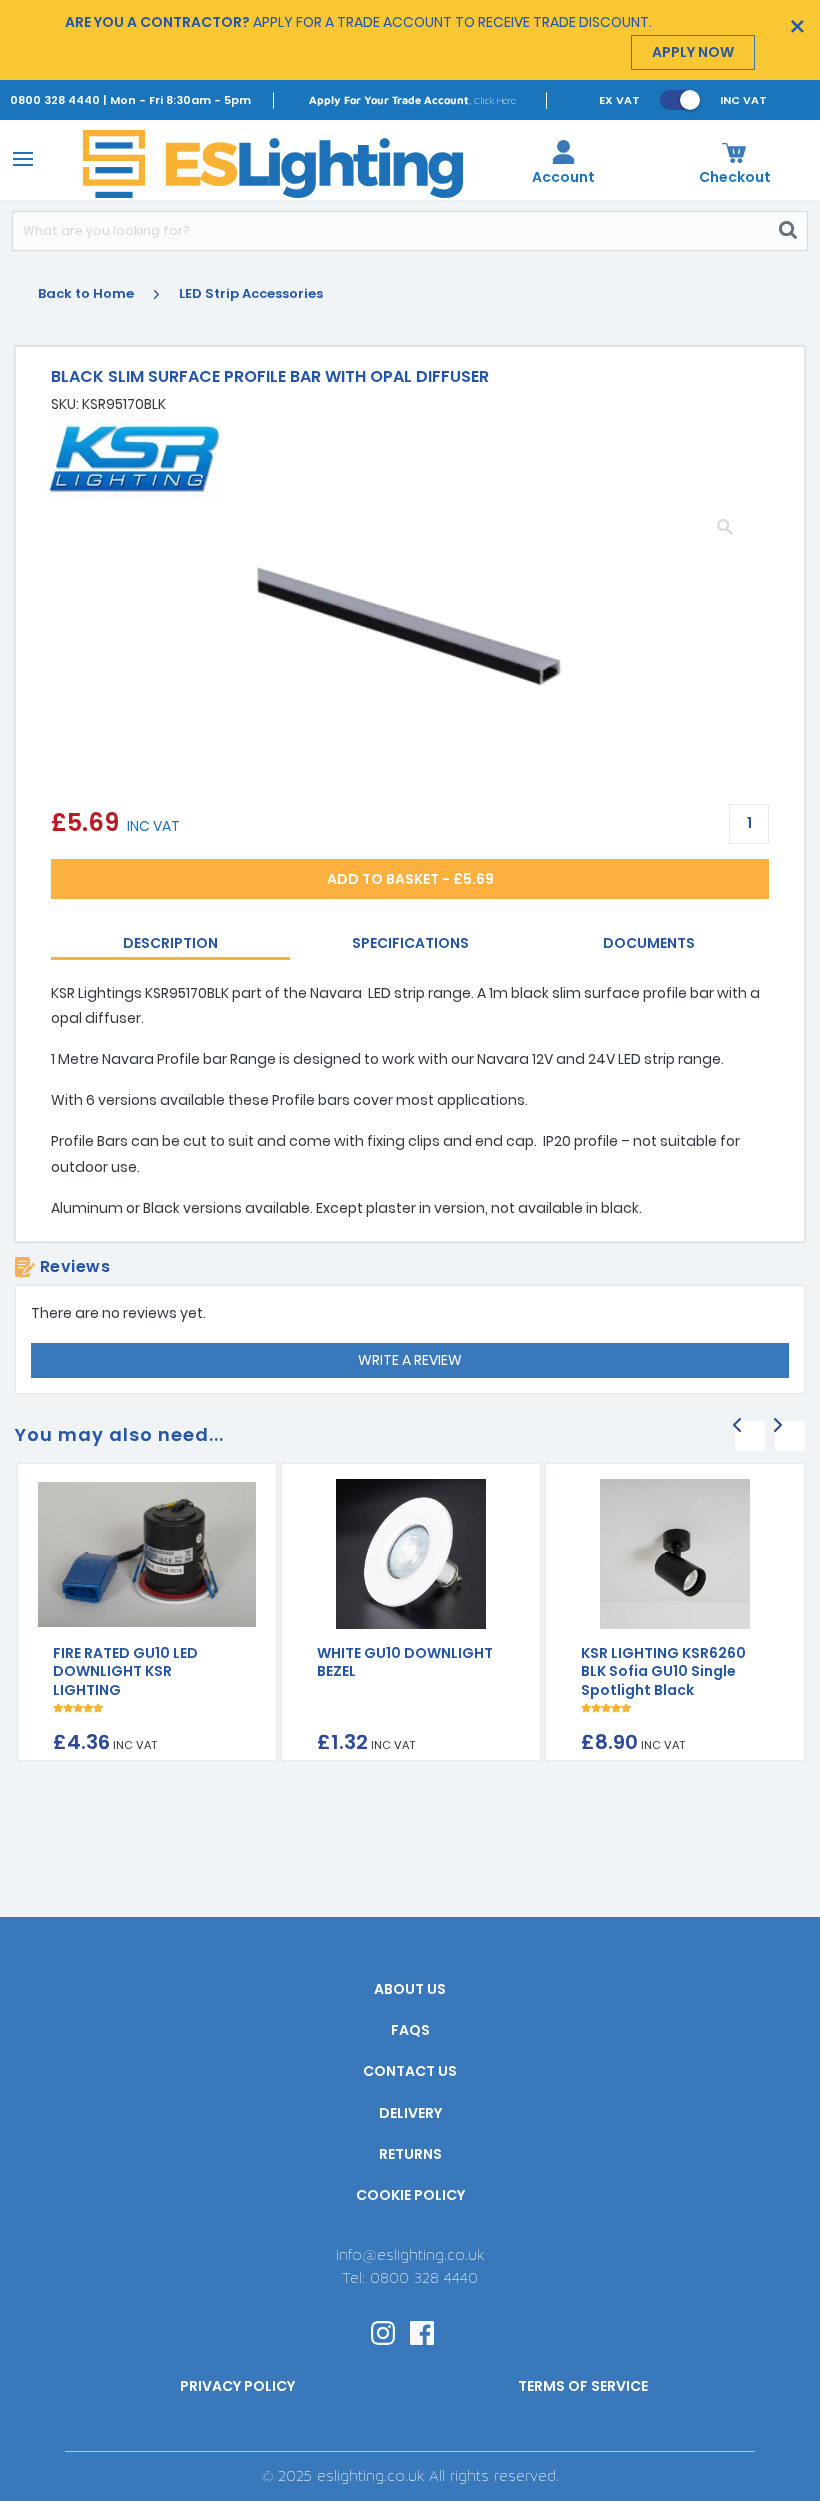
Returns (410, 2154)
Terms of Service (583, 2386)
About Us (410, 1989)
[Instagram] (383, 2331)
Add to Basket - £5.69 (410, 879)
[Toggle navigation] (19, 158)
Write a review (410, 1360)
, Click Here (412, 99)
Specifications (410, 943)
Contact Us (410, 2071)
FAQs (410, 2030)
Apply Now (693, 52)
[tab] (170, 944)
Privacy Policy (237, 2386)
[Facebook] (422, 2331)
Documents (649, 943)
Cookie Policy (410, 2195)
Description (170, 943)
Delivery (410, 2113)
